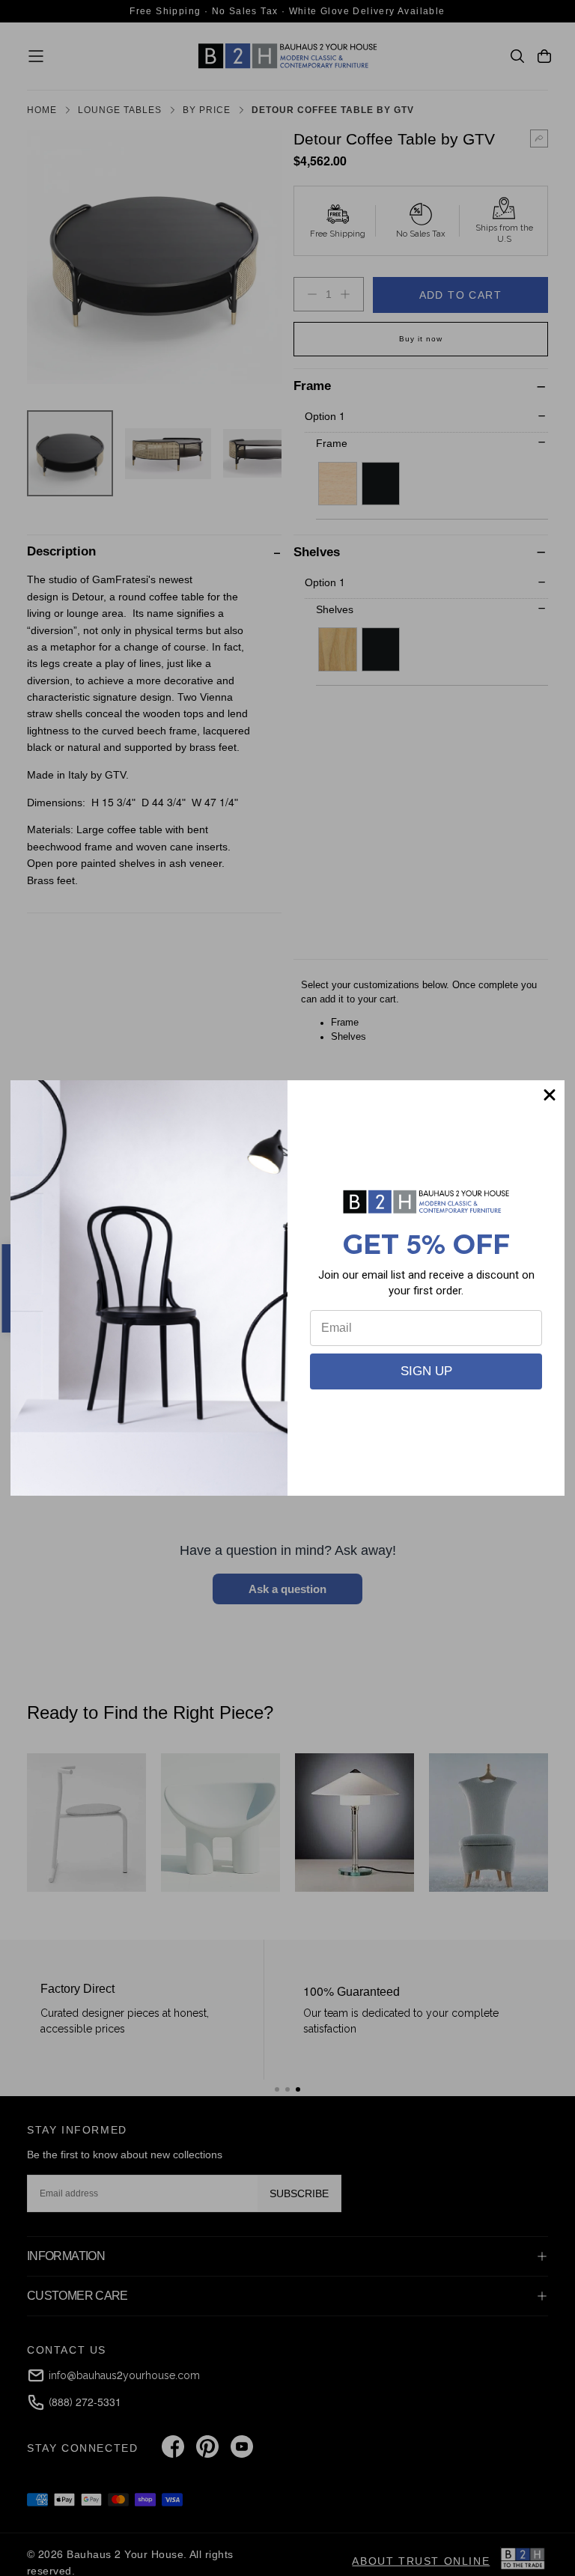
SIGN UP (426, 1371)
